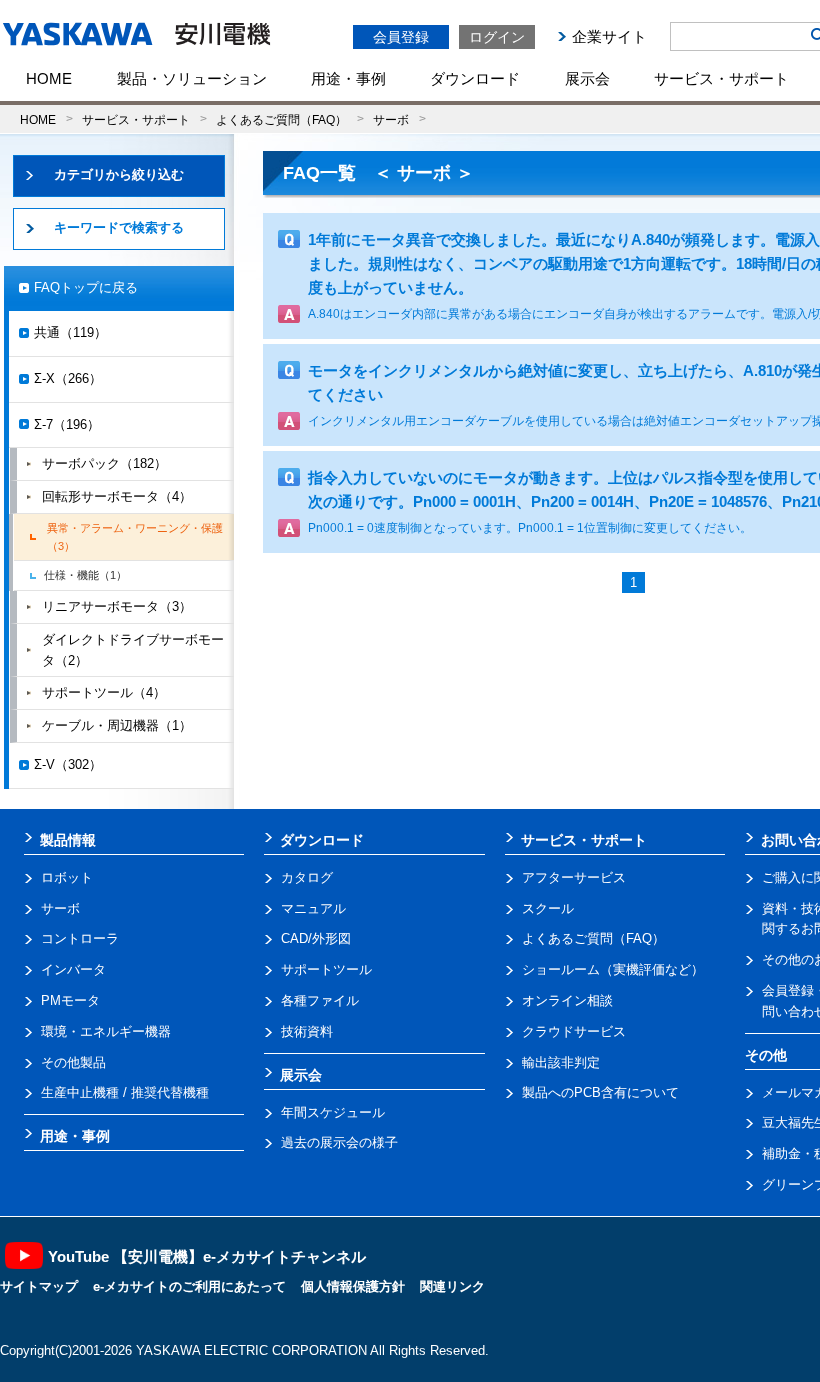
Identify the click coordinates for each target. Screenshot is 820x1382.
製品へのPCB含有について (600, 1092)
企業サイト (609, 36)
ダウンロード (475, 78)
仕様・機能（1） (85, 575)
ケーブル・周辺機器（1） (117, 725)
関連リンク (452, 1286)
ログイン (497, 37)
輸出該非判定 (561, 1062)
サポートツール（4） (104, 692)
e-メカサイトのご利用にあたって (189, 1286)
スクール (548, 908)
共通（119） (70, 332)
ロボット (67, 877)
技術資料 (307, 1031)
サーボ (391, 119)
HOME (49, 78)
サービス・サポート (721, 78)
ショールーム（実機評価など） (613, 969)
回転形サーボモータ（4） (117, 496)
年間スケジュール (333, 1112)
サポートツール (326, 969)
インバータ (73, 969)
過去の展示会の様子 (339, 1142)
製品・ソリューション (192, 78)
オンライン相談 (567, 1000)
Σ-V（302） (68, 764)
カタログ (307, 877)
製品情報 (68, 840)
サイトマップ (39, 1286)
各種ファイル (320, 1000)
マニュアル (313, 908)
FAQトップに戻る (86, 287)
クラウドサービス (574, 1031)
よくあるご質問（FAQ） (281, 119)
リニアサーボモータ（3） (117, 606)
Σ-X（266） (68, 378)
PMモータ (70, 1000)
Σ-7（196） (67, 424)
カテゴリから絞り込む (119, 174)
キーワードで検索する (119, 227)
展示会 (587, 78)
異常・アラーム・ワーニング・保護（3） (135, 537)
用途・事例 (348, 78)
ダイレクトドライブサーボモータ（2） (133, 650)
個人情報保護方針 (353, 1286)
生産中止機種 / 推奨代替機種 (125, 1092)
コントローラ (80, 938)
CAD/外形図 (316, 938)
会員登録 (401, 37)
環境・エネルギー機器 (106, 1031)
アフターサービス (574, 877)
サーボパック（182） (104, 463)
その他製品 (73, 1062)
